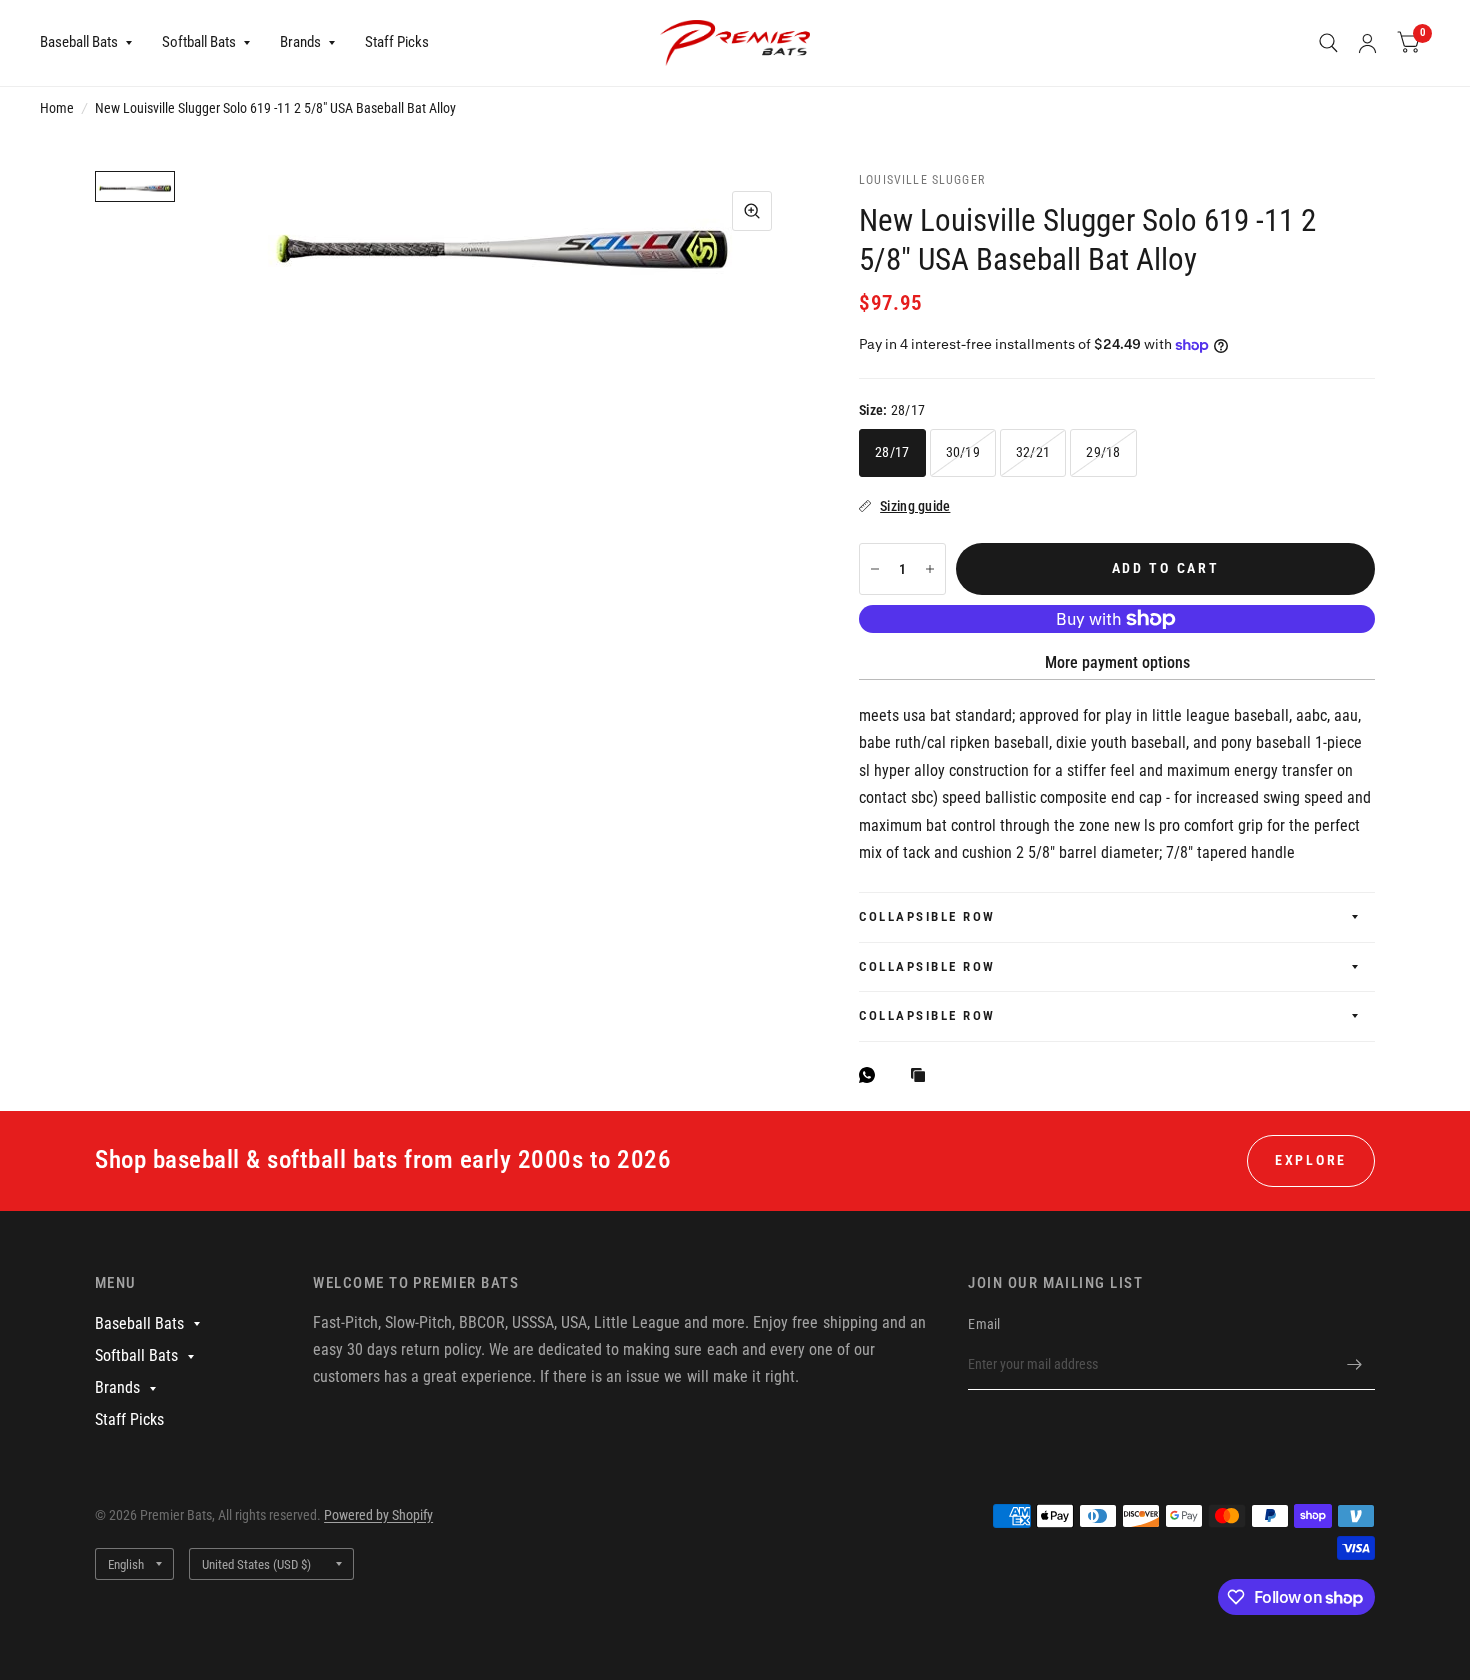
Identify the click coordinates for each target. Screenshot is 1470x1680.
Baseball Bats (79, 42)
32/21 (1033, 452)
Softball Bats (199, 42)
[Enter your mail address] (1355, 1364)
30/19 (963, 452)
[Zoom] (752, 211)
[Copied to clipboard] (923, 1076)
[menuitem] (93, 43)
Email (984, 1324)
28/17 (892, 452)
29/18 (1103, 452)
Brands (300, 42)
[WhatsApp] (872, 1075)
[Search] (1328, 43)
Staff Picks (397, 42)
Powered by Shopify (378, 1515)
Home (57, 108)
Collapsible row (927, 916)
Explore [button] (1311, 1160)
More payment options (1117, 662)
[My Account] (1367, 43)
